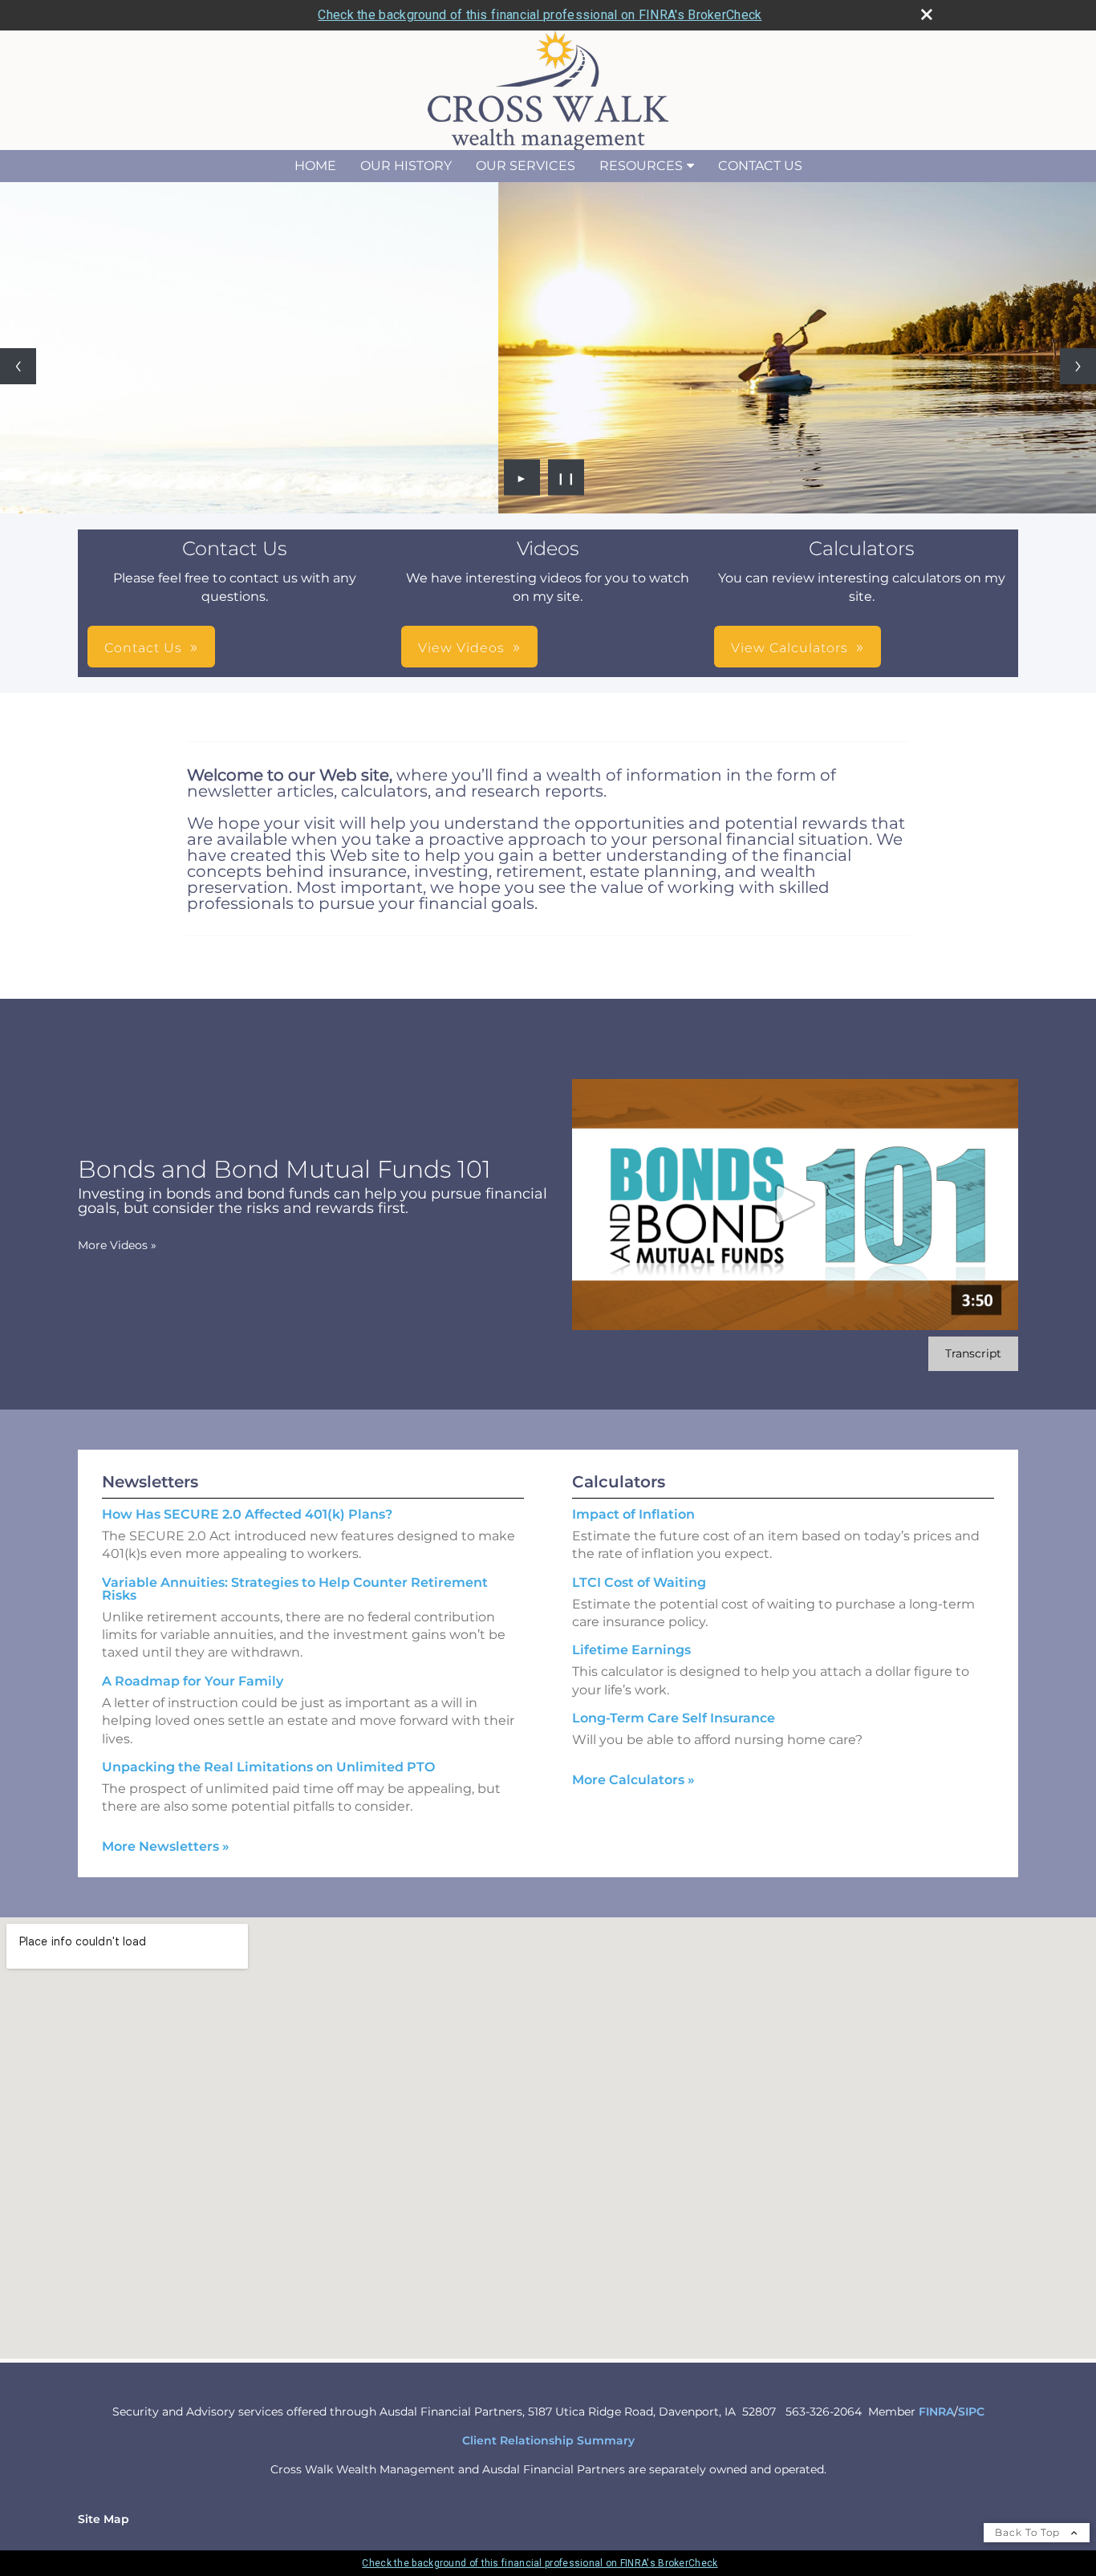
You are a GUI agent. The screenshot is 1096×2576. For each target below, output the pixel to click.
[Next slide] (1078, 366)
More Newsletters (166, 1846)
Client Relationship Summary (548, 2440)
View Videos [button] (461, 648)
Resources (641, 166)
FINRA (936, 2412)
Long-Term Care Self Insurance (674, 1718)
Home (315, 166)
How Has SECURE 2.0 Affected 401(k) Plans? (247, 1514)
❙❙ (566, 477)
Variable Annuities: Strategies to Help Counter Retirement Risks (295, 1589)
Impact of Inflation (633, 1514)
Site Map (104, 2519)
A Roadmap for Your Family (193, 1681)
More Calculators (633, 1780)
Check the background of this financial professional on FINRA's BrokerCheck (540, 15)
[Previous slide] (18, 366)
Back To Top (1029, 2532)
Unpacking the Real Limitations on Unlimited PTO (268, 1767)
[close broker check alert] (927, 14)
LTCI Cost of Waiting (639, 1582)
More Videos (117, 1245)
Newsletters (150, 1482)
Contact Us (760, 166)
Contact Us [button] (143, 648)
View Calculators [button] (790, 648)
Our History (406, 166)
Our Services (526, 166)
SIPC (971, 2412)
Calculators (619, 1482)
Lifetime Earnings (631, 1650)
